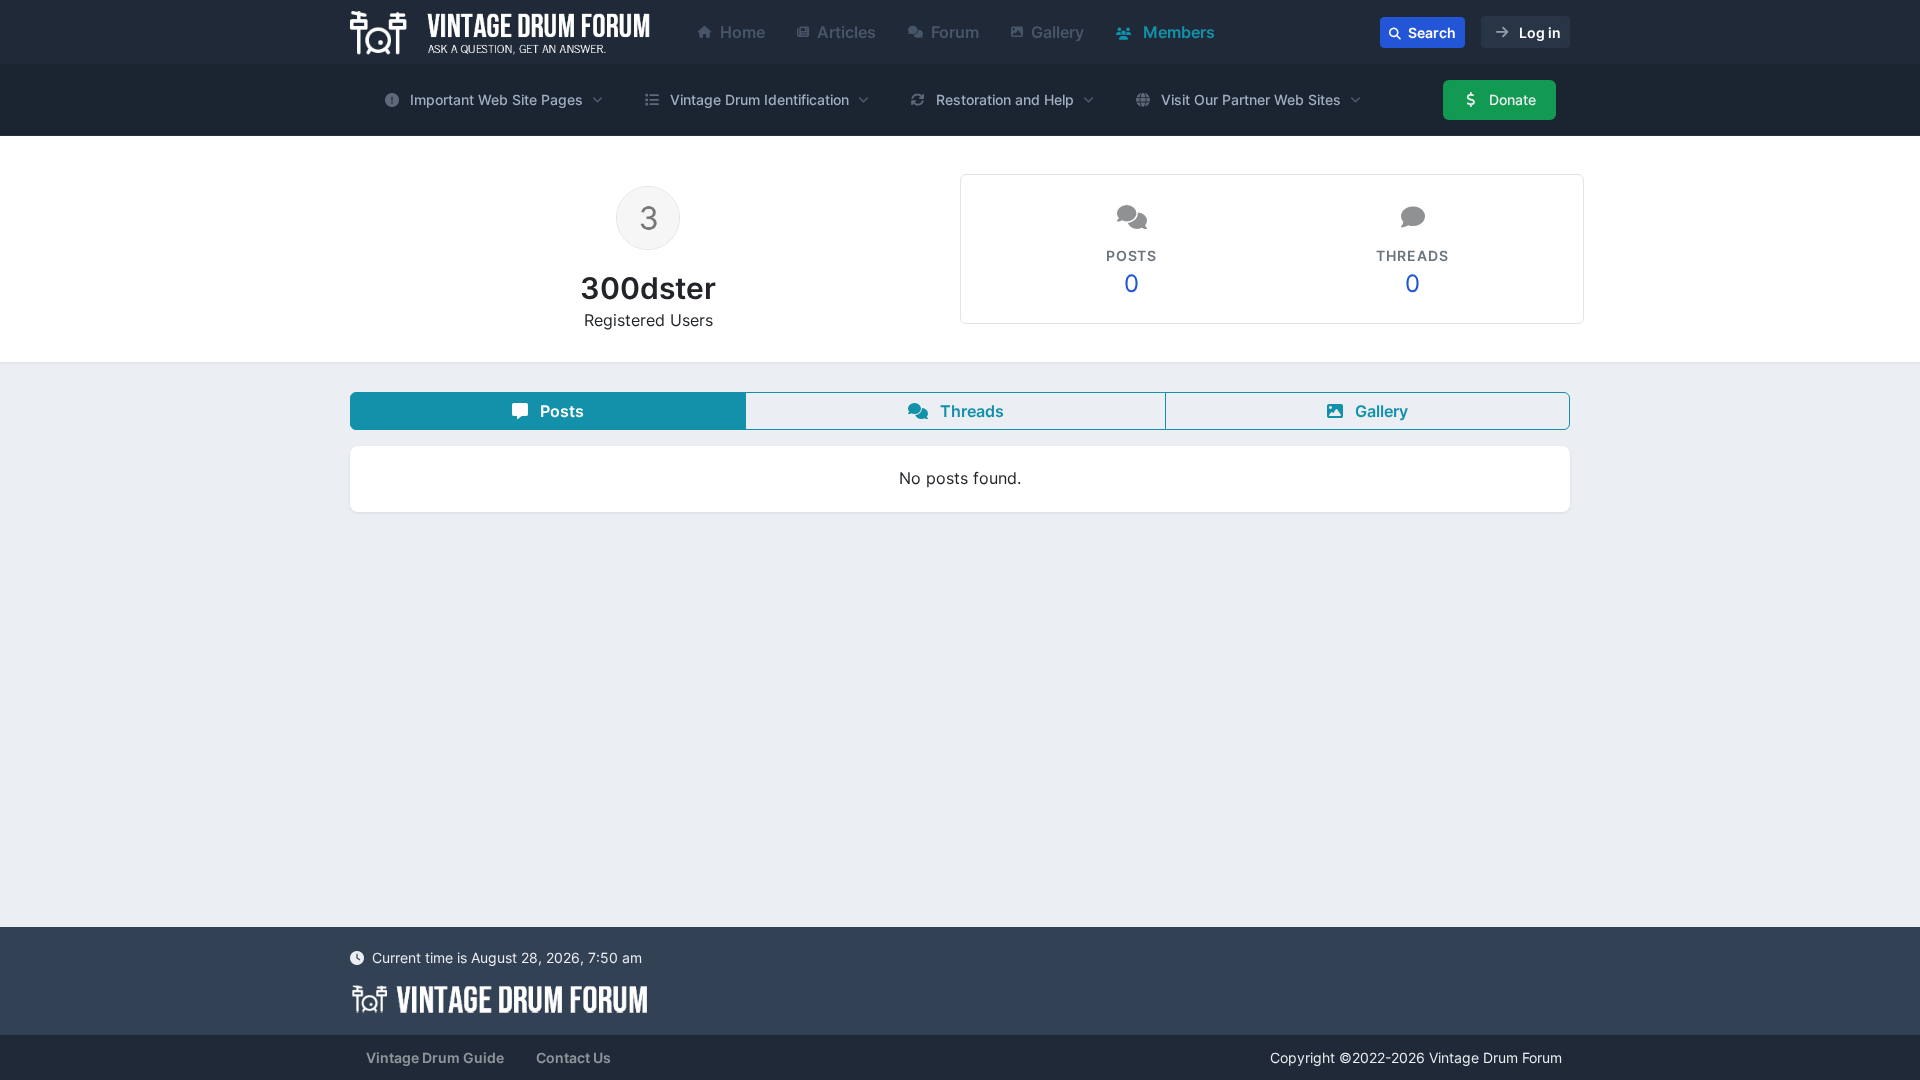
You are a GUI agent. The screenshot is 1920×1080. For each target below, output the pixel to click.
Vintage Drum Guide (435, 1057)
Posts (560, 411)
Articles (846, 32)
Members (1177, 32)
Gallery (1057, 32)
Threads (970, 411)
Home (742, 32)
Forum (955, 32)
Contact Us (573, 1057)
